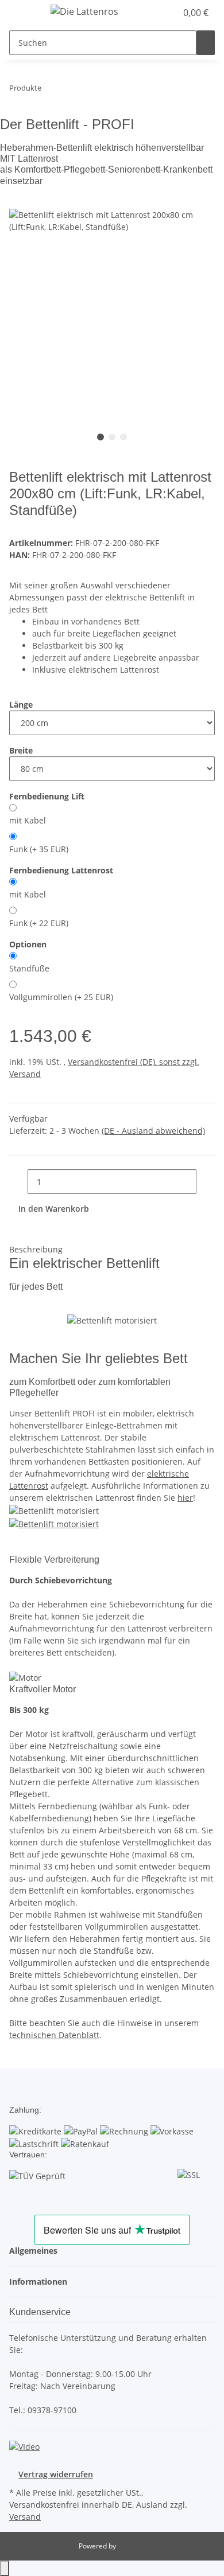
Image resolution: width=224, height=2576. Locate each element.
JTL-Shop (132, 2546)
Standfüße (29, 968)
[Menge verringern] (18, 1182)
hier (185, 1498)
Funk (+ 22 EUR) (39, 923)
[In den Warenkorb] (18, 202)
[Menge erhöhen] (206, 1182)
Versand (25, 2517)
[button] (168, 13)
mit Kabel (28, 820)
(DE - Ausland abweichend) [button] (153, 1131)
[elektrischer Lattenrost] (54, 1523)
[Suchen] (206, 43)
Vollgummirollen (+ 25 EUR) (61, 997)
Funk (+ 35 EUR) (39, 849)
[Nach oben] (5, 2568)
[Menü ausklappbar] (24, 13)
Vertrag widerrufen (56, 2474)
